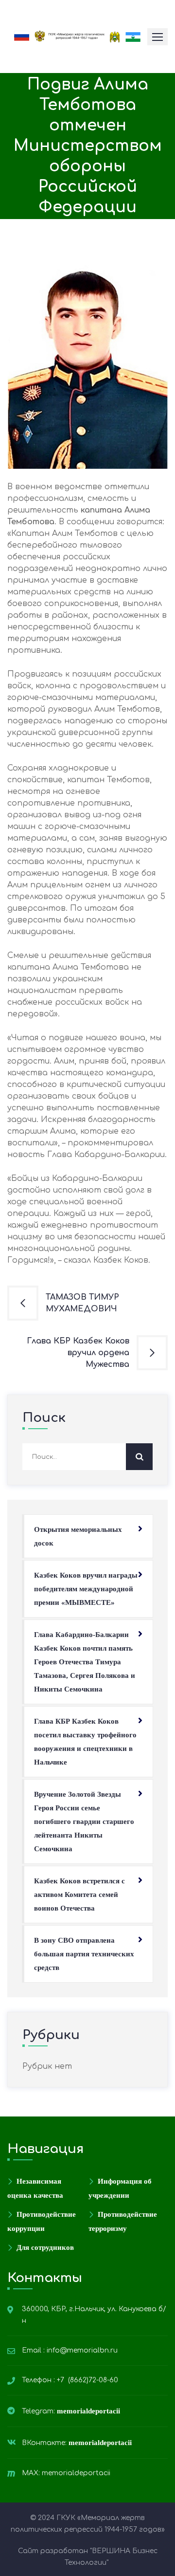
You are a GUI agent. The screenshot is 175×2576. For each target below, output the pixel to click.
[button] (157, 37)
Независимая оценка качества (35, 2188)
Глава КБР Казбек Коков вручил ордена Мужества (78, 1353)
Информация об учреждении (120, 2188)
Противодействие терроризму (123, 2221)
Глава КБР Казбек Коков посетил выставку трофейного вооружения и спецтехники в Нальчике (85, 1742)
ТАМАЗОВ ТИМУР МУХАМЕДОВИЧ (82, 1303)
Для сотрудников (45, 2247)
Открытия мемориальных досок (78, 1536)
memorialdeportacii (89, 2411)
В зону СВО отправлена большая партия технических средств (84, 1954)
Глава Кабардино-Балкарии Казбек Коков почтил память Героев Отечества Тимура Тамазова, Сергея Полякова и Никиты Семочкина (85, 1662)
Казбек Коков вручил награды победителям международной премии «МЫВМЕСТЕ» (86, 1589)
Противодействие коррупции (42, 2221)
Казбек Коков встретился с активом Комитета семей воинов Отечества (79, 1895)
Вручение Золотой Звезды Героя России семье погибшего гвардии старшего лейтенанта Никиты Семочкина (84, 1822)
